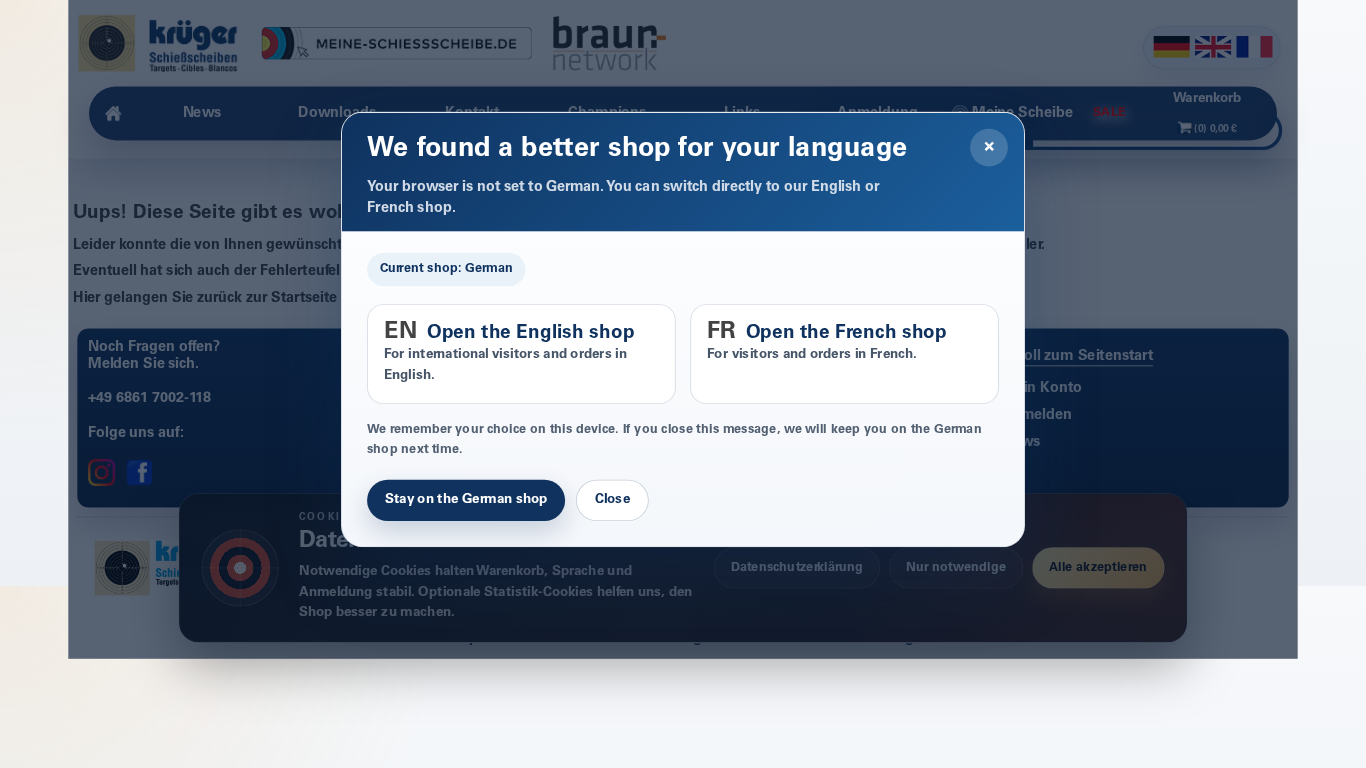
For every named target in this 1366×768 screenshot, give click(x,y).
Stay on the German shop (466, 501)
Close (612, 501)
